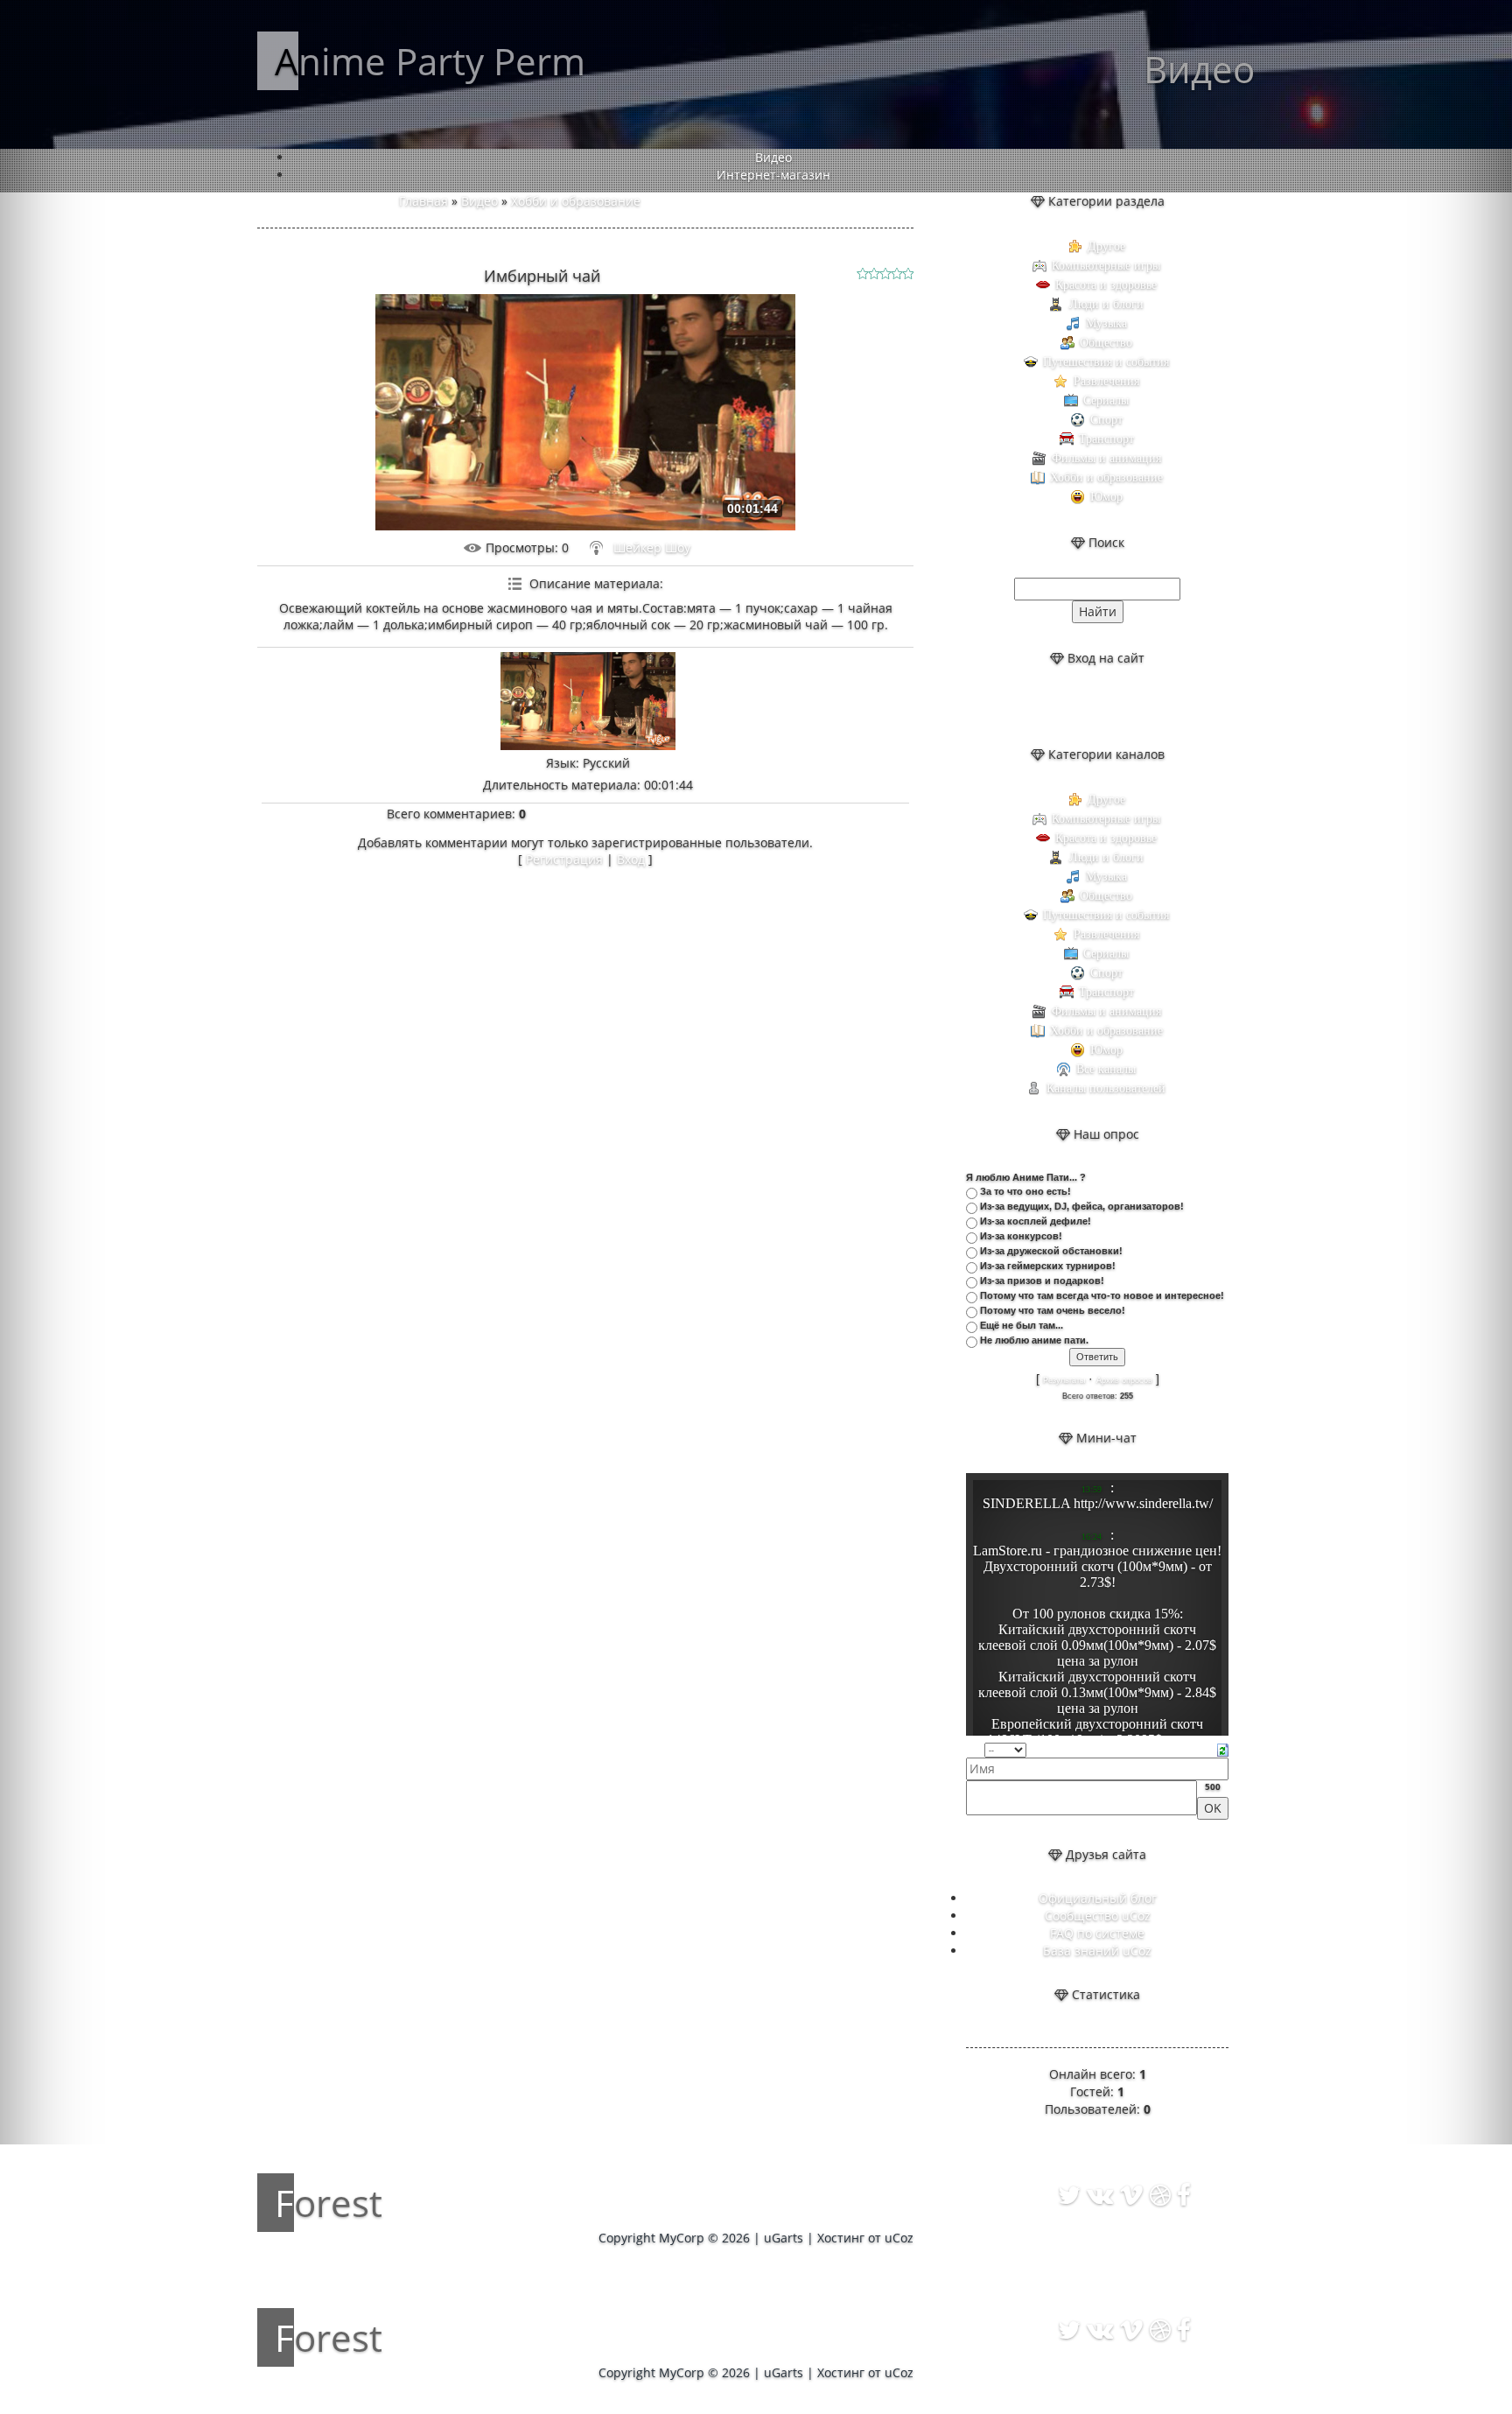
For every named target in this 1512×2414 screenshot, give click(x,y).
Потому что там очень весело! (1053, 1310)
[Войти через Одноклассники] (1142, 706)
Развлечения (1106, 381)
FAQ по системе (1097, 1933)
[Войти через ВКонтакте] (1082, 706)
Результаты (1064, 1380)
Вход (631, 859)
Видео (479, 201)
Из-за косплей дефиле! (1036, 1221)
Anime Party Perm (430, 61)
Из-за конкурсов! (1021, 1236)
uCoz (899, 2238)
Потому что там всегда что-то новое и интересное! (1102, 1295)
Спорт (1106, 420)
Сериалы (1106, 400)
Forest (329, 2203)
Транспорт (1106, 439)
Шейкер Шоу (652, 547)
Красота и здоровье (1106, 285)
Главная (423, 201)
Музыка (1106, 323)
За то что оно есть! (1025, 1191)
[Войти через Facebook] (1112, 706)
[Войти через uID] (1053, 706)
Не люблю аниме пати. (1034, 1340)
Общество (1106, 343)
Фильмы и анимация (1106, 458)
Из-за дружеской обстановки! (1051, 1251)
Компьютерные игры (1106, 266)
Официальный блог (1098, 1898)
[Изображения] (588, 702)
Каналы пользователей (1106, 1088)
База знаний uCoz (1097, 1951)
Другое (1106, 246)
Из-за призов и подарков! (1042, 1281)
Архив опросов (1124, 1380)
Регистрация (564, 859)
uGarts (784, 2238)
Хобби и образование (576, 201)
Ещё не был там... (1022, 1325)
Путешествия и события (1106, 362)
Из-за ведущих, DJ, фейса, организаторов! (1082, 1206)
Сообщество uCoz (1098, 1916)
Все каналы (1106, 1069)
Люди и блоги (1106, 304)
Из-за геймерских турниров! (1048, 1266)
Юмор (1106, 497)
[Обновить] (1223, 1748)
